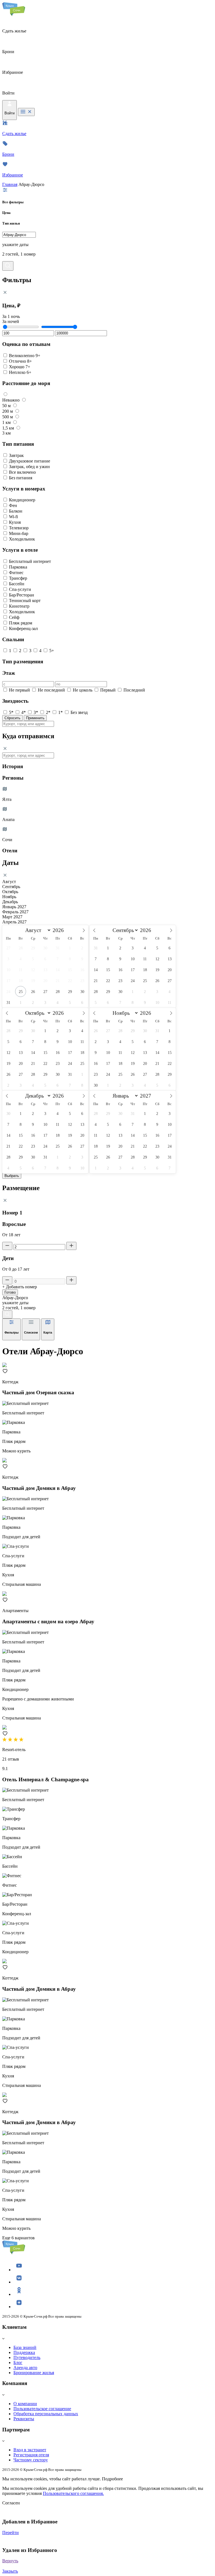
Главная (10, 184)
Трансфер (18, 578)
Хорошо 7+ (20, 367)
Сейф (14, 617)
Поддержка (24, 2352)
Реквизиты (24, 2419)
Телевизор (19, 528)
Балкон (16, 511)
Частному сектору (31, 2460)
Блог (18, 2362)
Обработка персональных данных (46, 2414)
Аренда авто (25, 2368)
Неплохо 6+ (20, 372)
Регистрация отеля (31, 2455)
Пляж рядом (21, 623)
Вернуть (10, 2561)
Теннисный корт (25, 601)
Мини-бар (19, 533)
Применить (35, 718)
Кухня (15, 522)
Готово (10, 1292)
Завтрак (16, 455)
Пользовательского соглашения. (73, 2493)
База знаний (25, 2347)
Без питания (21, 478)
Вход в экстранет (30, 2450)
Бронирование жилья (34, 2373)
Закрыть (10, 2571)
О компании (25, 2404)
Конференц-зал (23, 628)
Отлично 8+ (20, 361)
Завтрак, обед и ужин (29, 467)
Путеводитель (27, 2357)
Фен (13, 505)
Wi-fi (13, 517)
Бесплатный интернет (30, 561)
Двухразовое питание (30, 461)
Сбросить (12, 718)
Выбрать (12, 1176)
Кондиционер (22, 500)
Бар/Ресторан (22, 595)
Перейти (10, 2533)
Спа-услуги (20, 589)
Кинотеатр (19, 606)
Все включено (22, 472)
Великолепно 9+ (25, 356)
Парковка (18, 567)
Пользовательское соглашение (42, 2409)
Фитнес (16, 573)
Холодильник (22, 539)
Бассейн (17, 584)
